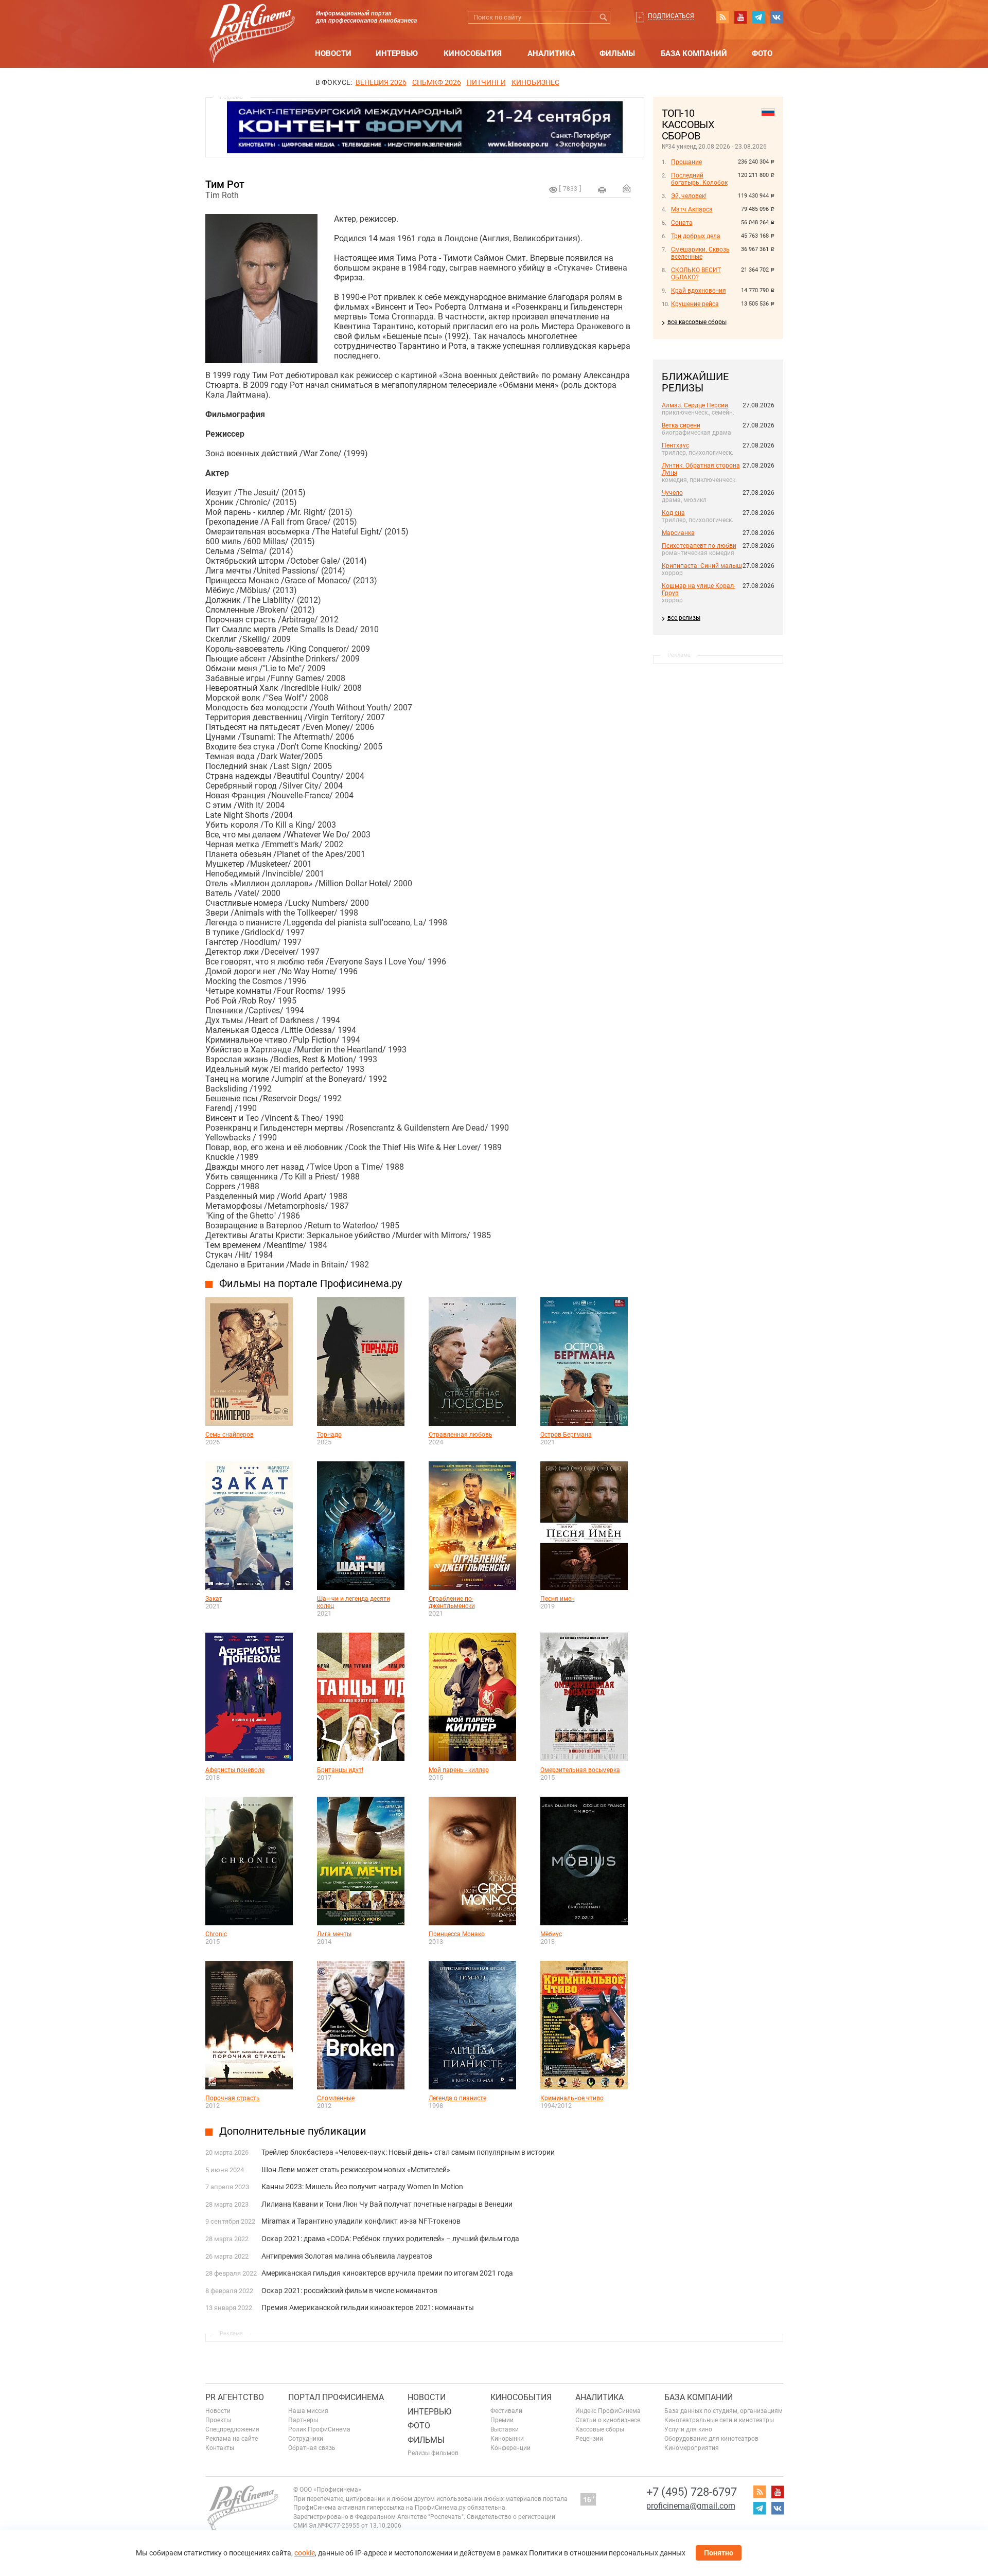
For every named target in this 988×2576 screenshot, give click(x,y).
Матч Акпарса (692, 209)
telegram (758, 17)
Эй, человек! (689, 196)
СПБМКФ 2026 (437, 82)
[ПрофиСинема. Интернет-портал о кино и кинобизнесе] (252, 21)
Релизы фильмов (433, 2453)
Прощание (686, 162)
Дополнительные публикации (293, 2131)
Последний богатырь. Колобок (699, 179)
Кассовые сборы (600, 2429)
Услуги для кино (688, 2429)
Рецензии (589, 2439)
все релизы (684, 618)
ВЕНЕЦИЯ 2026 (381, 82)
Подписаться (671, 16)
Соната (682, 223)
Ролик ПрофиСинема (319, 2429)
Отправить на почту (627, 188)
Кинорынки (507, 2439)
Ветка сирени (681, 425)
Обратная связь (312, 2448)
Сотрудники (306, 2439)
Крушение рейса (695, 304)
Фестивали (506, 2411)
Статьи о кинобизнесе (608, 2420)
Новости (333, 53)
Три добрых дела (696, 236)
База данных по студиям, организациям (724, 2411)
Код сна (673, 513)
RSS (722, 17)
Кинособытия (473, 53)
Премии (502, 2420)
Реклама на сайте (232, 2439)
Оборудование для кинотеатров (711, 2439)
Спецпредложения (232, 2429)
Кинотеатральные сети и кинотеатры (719, 2420)
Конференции (510, 2448)
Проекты (218, 2420)
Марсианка (678, 533)
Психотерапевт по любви (699, 546)
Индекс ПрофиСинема (608, 2411)
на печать (602, 190)
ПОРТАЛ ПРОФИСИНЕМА (336, 2397)
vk (777, 17)
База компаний (694, 53)
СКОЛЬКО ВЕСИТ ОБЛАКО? (696, 274)
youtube (740, 17)
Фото (762, 53)
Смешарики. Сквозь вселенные (700, 253)
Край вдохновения (699, 291)
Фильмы (617, 53)
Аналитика (551, 53)
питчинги (486, 82)
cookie (305, 2553)
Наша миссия (308, 2411)
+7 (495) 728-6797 (692, 2492)
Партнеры (303, 2420)
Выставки (505, 2429)
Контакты (220, 2448)
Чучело (672, 493)
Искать (604, 17)
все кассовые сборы (697, 322)
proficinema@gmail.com (691, 2506)
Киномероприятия (692, 2448)
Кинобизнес (535, 82)
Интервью (397, 53)
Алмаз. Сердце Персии (695, 405)
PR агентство (235, 2397)
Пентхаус (675, 445)
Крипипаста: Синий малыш (702, 566)
